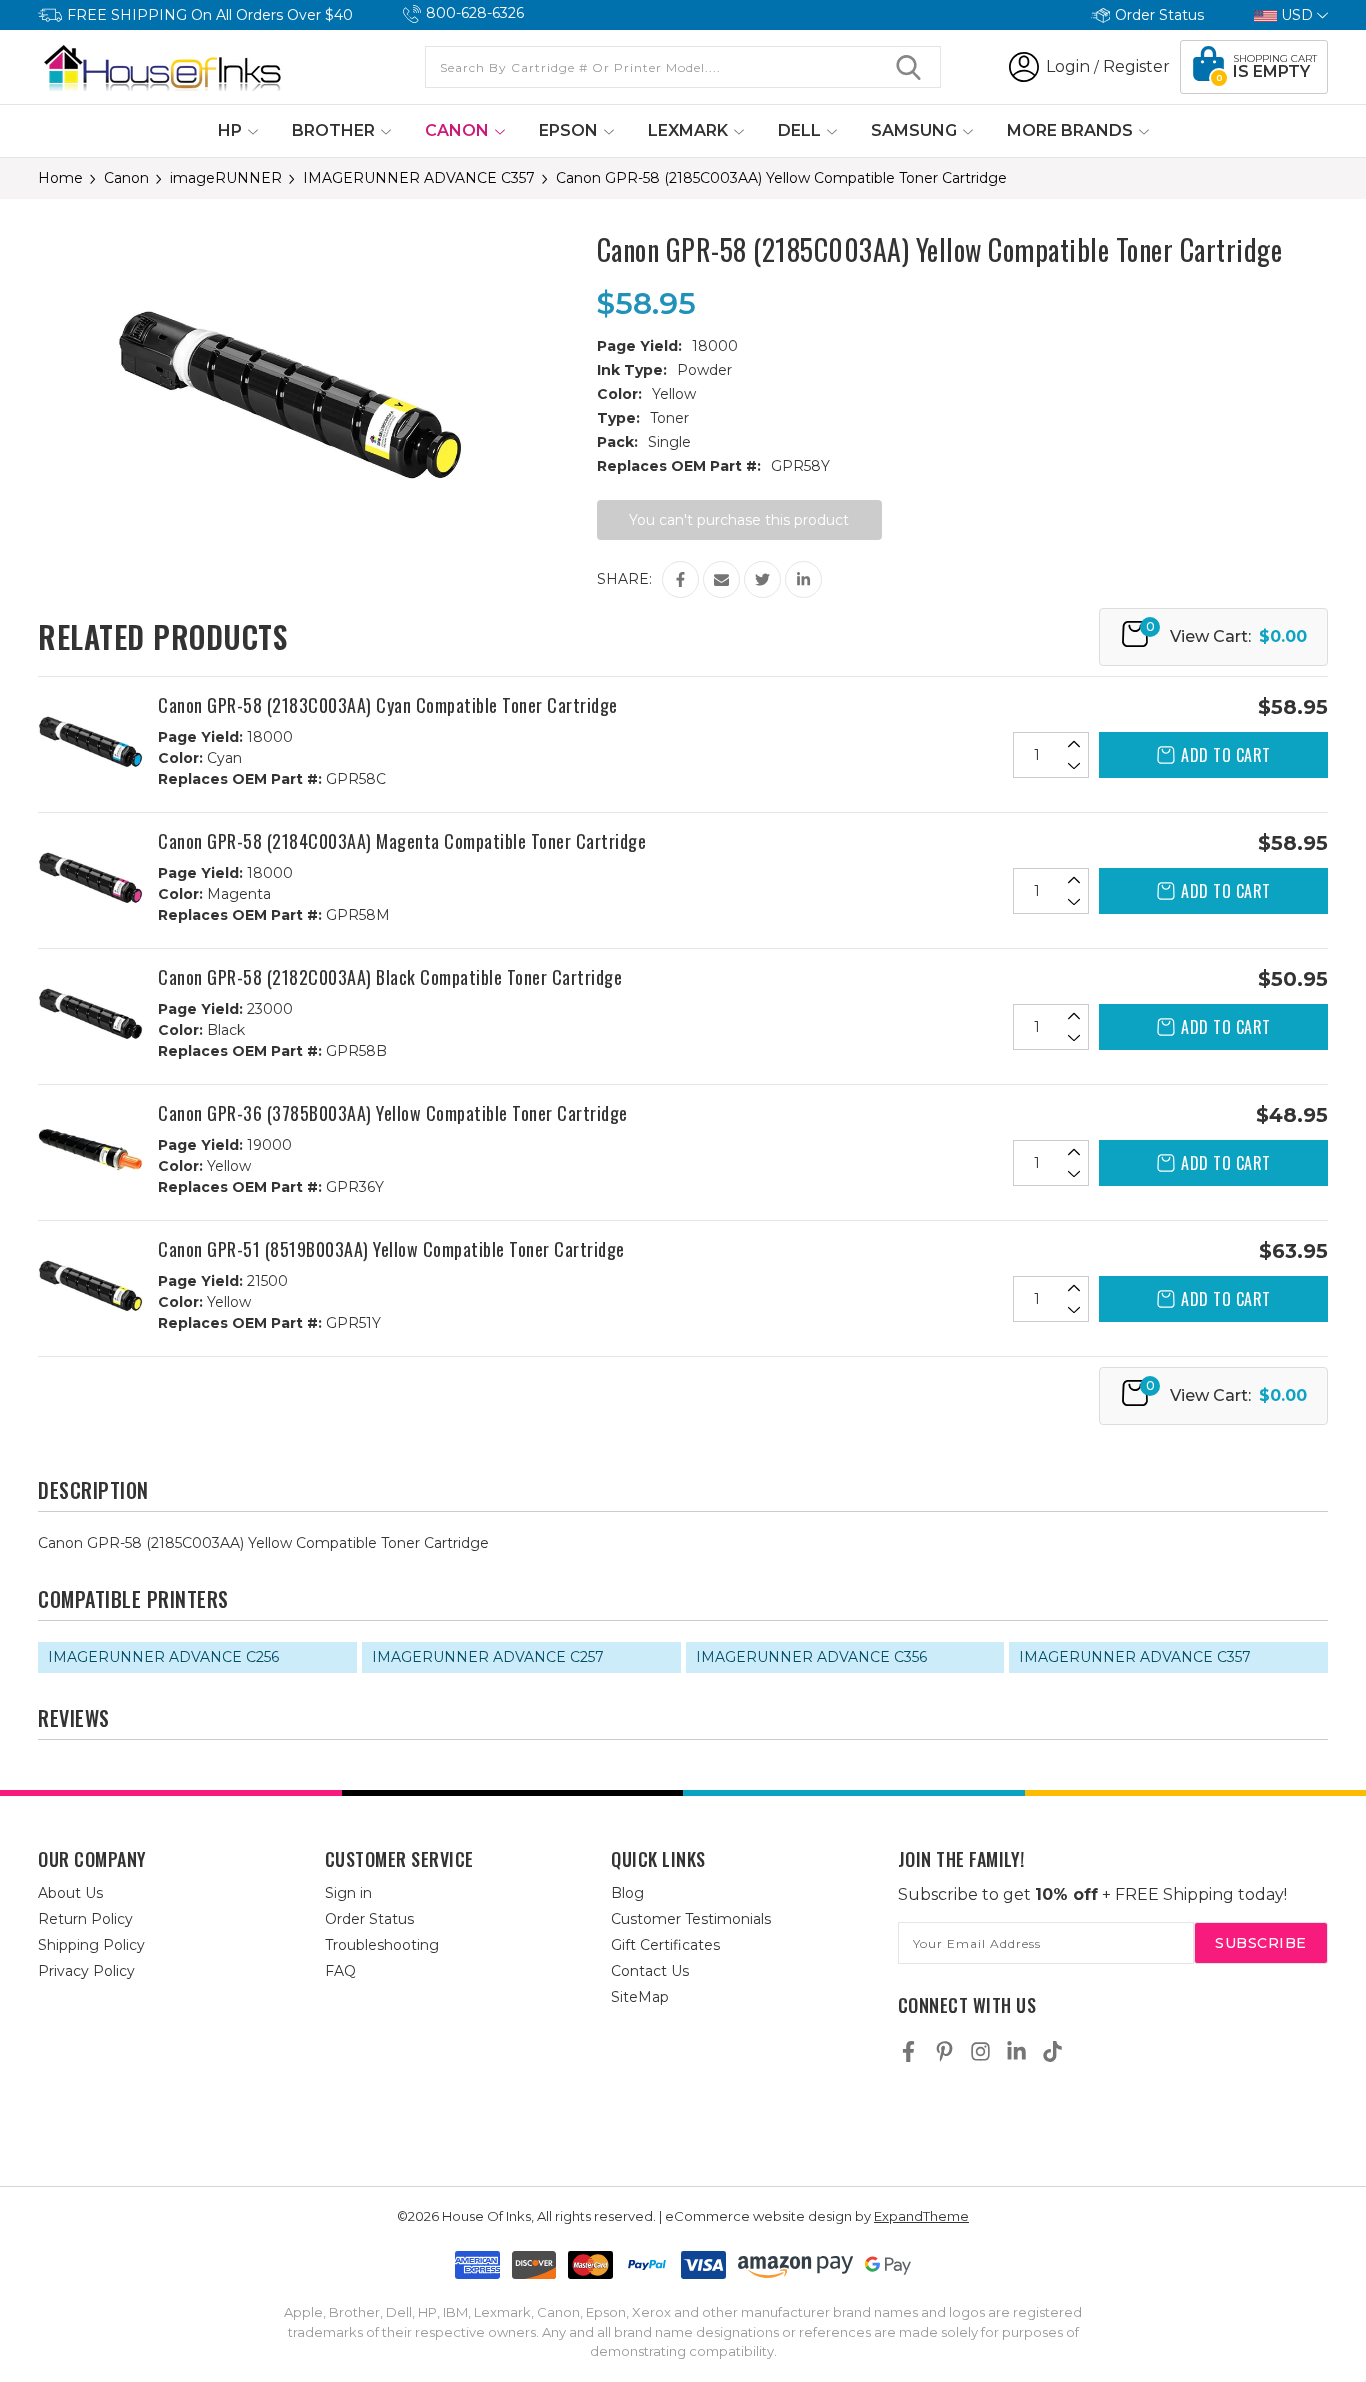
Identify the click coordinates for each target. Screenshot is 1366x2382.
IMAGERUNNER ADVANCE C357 (1135, 1657)
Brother (335, 130)
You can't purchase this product (739, 520)
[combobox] (683, 67)
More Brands (1072, 130)
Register (1136, 66)
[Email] (721, 579)
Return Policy (85, 1919)
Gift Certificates (665, 1945)
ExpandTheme (921, 2216)
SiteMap (640, 1997)
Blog (627, 1893)
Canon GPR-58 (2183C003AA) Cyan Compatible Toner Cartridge (388, 705)
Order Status (1159, 15)
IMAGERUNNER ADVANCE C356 (811, 1657)
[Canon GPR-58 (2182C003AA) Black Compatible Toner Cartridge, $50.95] (90, 1016)
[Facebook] (680, 579)
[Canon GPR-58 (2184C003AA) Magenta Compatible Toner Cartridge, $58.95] (90, 880)
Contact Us (650, 1971)
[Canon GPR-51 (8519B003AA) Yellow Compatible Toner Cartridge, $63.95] (90, 1288)
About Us (70, 1893)
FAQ (340, 1971)
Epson (570, 130)
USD (1297, 15)
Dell (801, 130)
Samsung (916, 130)
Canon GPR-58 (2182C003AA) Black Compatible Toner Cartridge (390, 977)
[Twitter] (762, 579)
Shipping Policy (91, 1945)
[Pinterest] (944, 2051)
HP (232, 130)
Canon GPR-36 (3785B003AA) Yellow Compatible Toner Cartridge (393, 1113)
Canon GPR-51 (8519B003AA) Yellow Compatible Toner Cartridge (391, 1249)
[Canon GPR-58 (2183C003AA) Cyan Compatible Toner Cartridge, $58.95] (90, 744)
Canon (459, 130)
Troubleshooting (382, 1945)
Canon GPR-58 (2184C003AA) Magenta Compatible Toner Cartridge (402, 841)
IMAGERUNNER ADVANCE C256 (163, 1657)
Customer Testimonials (691, 1919)
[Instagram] (980, 2051)
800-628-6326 (475, 13)
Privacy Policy (86, 1971)
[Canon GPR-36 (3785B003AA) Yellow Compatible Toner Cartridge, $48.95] (90, 1152)
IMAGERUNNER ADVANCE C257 (488, 1657)
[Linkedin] (803, 579)
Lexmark (690, 130)
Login (1068, 66)
